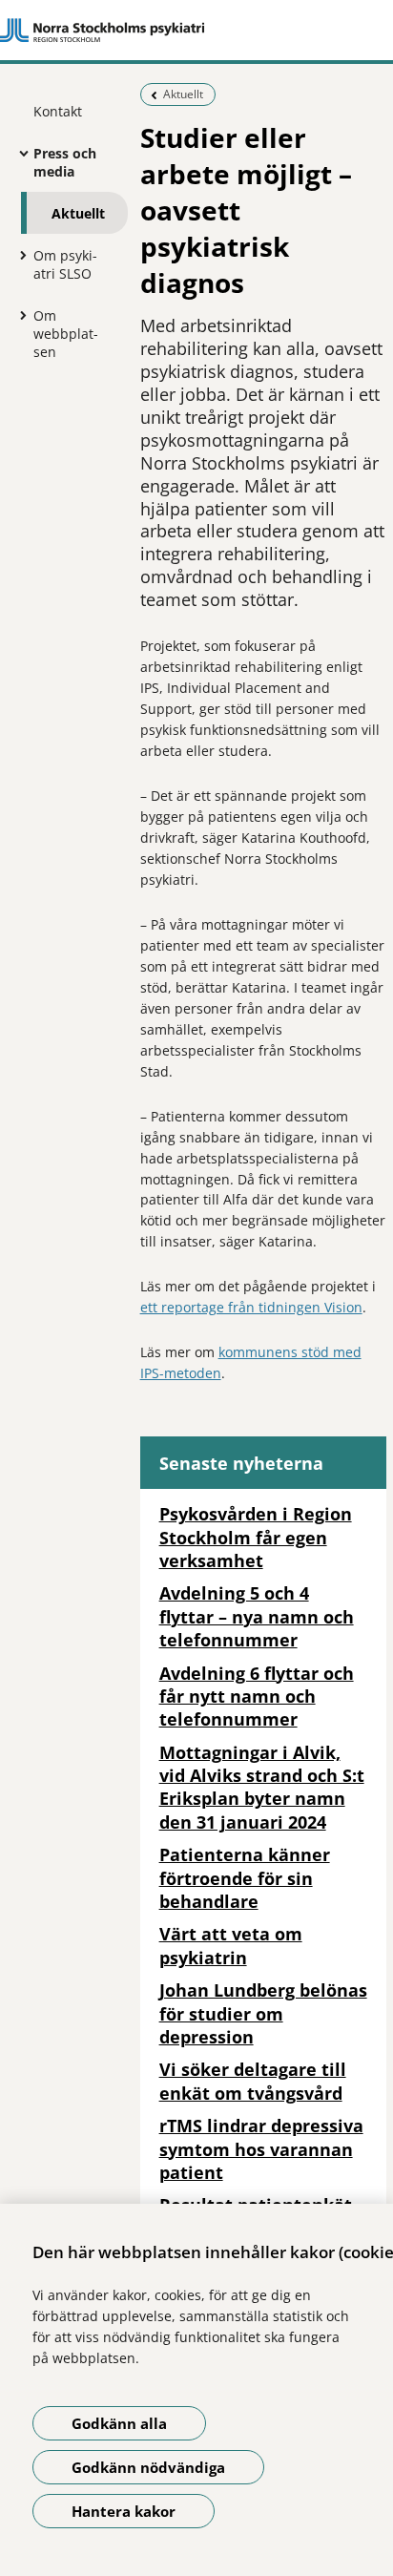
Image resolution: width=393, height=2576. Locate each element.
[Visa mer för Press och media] (19, 153)
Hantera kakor (124, 2511)
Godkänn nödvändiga (148, 2467)
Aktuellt (78, 213)
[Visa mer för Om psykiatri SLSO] (19, 255)
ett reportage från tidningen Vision (251, 1307)
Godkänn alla (119, 2423)
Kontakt (58, 111)
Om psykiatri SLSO (65, 264)
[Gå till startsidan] (196, 31)
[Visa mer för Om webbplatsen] (19, 315)
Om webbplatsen (66, 334)
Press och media (65, 162)
